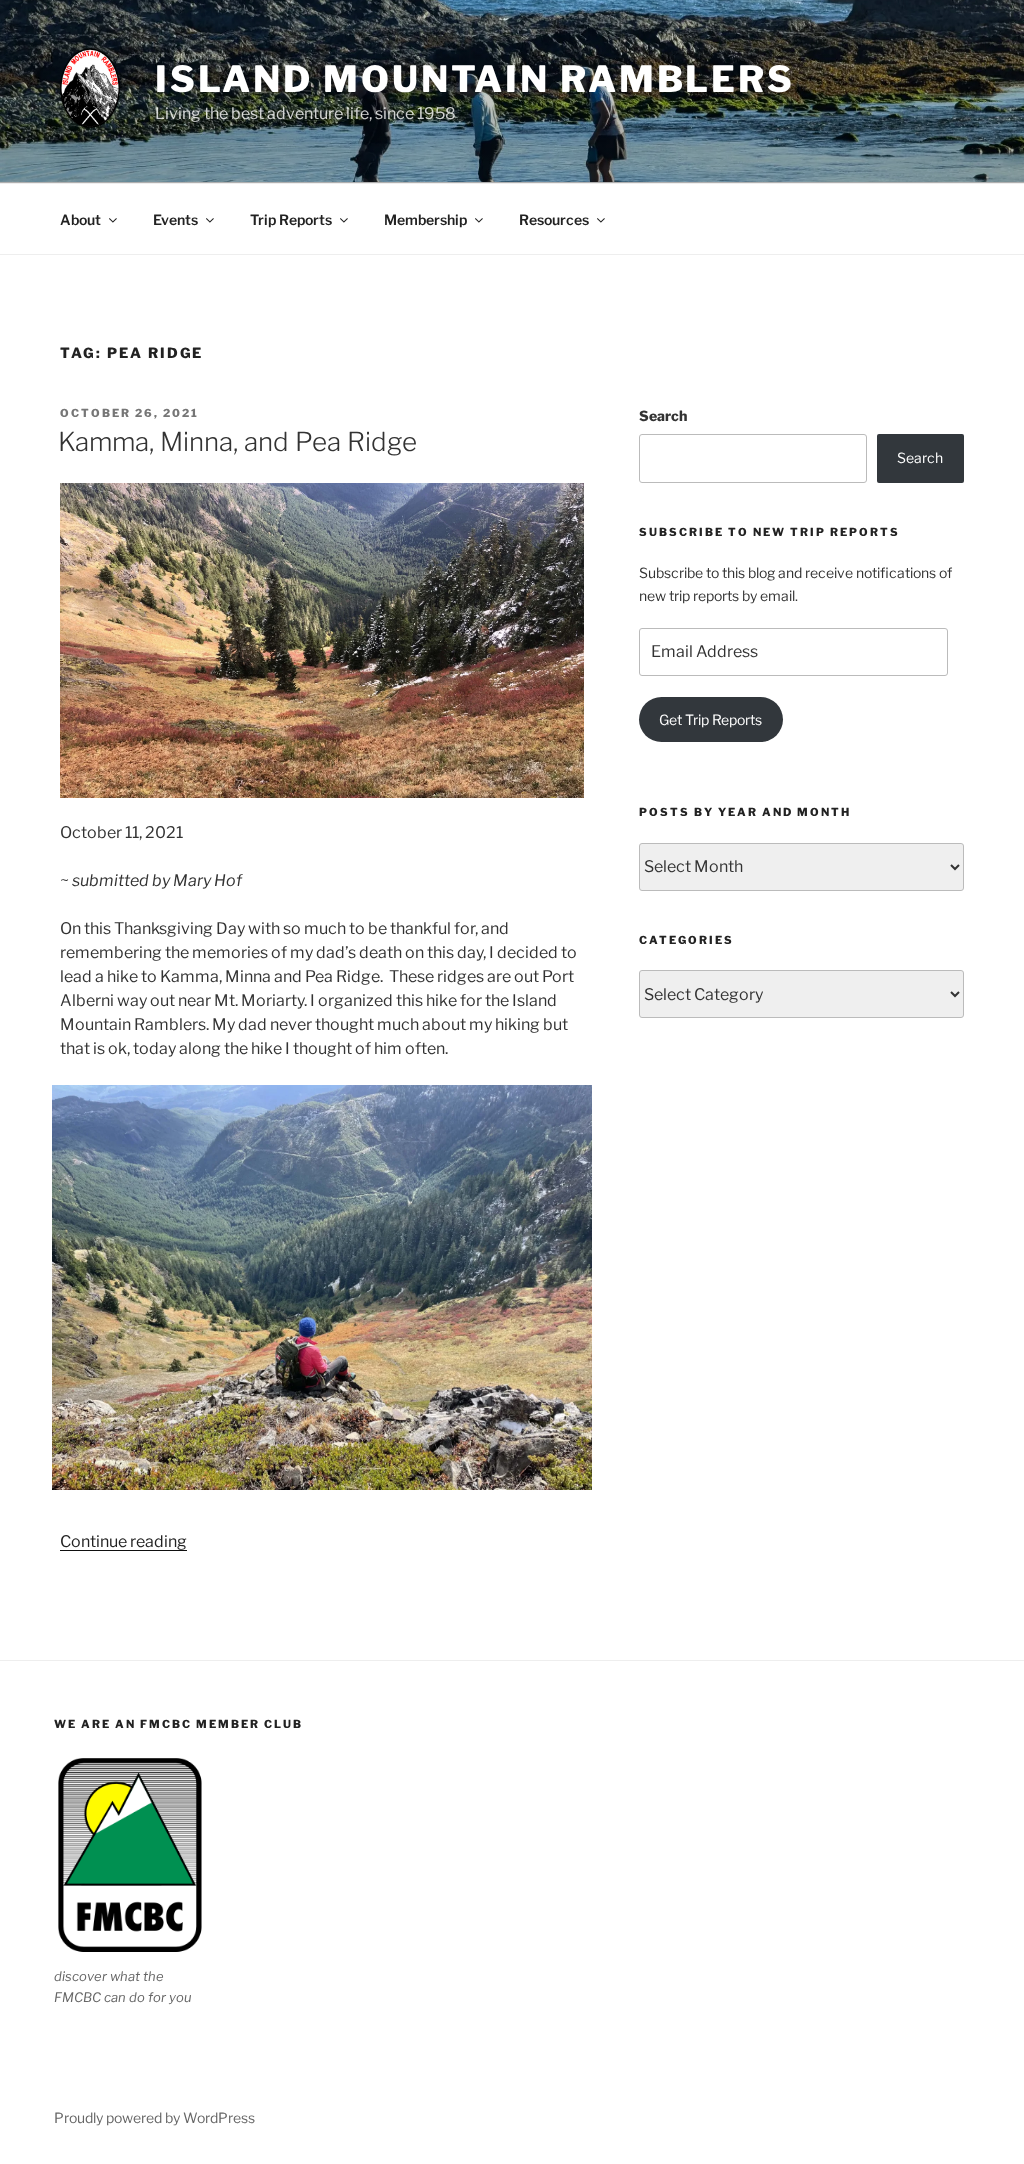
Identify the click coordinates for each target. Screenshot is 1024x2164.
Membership (425, 219)
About (80, 219)
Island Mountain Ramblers (475, 79)
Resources (554, 219)
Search (663, 415)
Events (175, 219)
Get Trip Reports (710, 719)
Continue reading (123, 1541)
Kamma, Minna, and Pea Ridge (237, 441)
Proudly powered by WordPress (154, 2117)
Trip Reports (291, 219)
